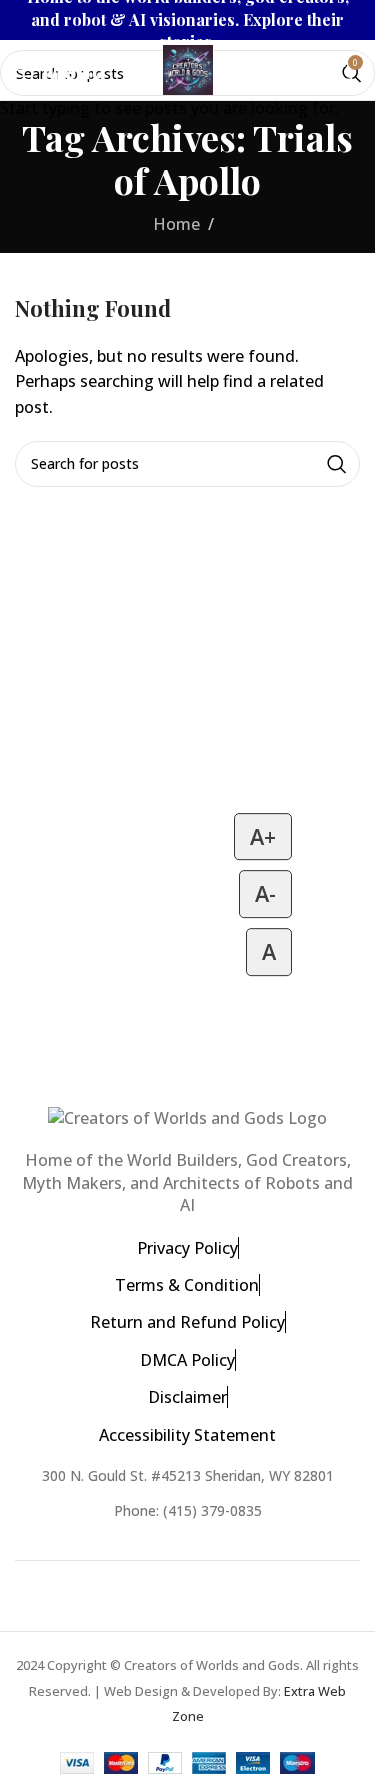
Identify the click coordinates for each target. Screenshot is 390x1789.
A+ (263, 836)
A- (265, 894)
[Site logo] (188, 68)
